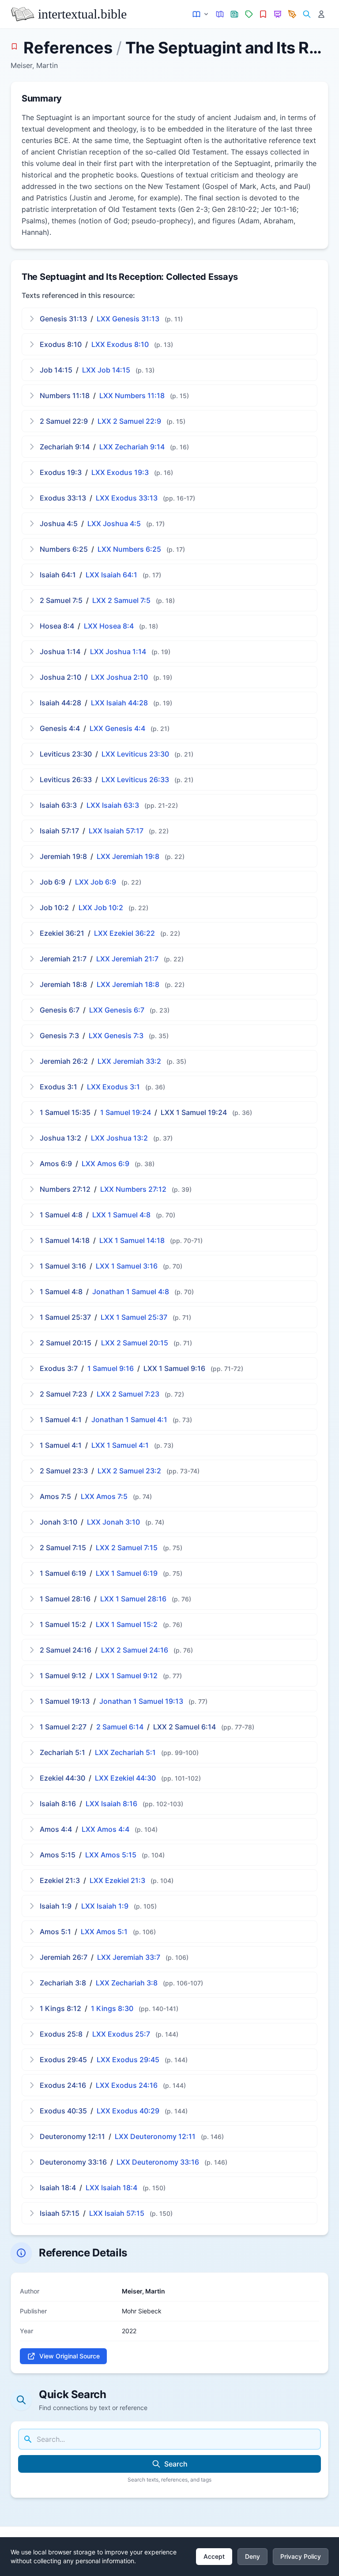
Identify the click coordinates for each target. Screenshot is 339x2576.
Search (176, 2464)
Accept (214, 2556)
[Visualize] (278, 14)
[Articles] (235, 14)
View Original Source (70, 2356)
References (68, 48)
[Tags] (249, 14)
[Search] (307, 14)
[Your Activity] (321, 14)
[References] (263, 14)
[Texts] (201, 14)
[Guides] (220, 14)
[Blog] (292, 14)
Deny (252, 2556)
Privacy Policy (301, 2556)
